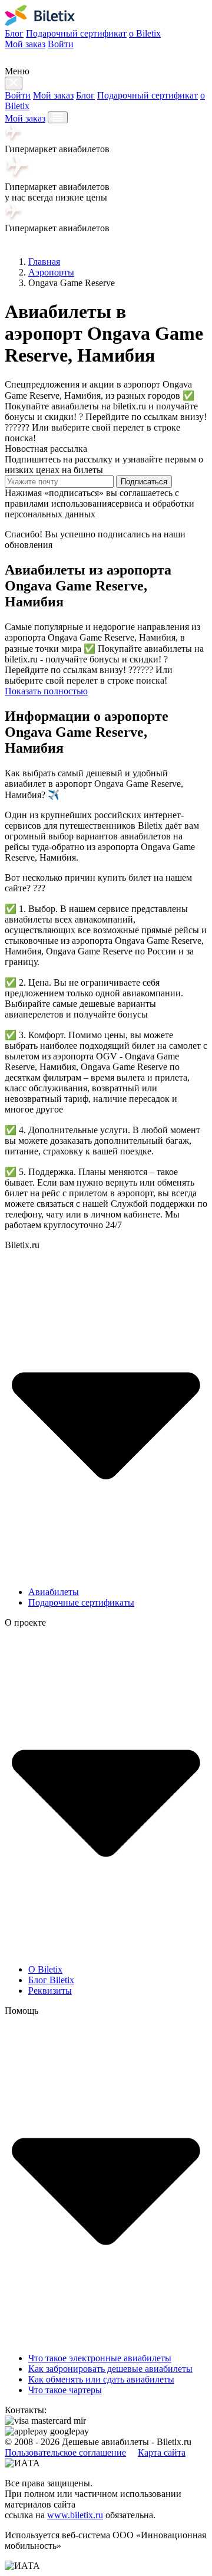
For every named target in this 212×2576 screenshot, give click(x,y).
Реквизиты (50, 1991)
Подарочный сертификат (76, 33)
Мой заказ (25, 44)
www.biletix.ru (75, 2515)
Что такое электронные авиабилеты (100, 2358)
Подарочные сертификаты (81, 1602)
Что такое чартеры (65, 2390)
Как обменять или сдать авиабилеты (101, 2379)
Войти (61, 44)
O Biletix (45, 1969)
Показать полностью (46, 691)
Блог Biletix (51, 1980)
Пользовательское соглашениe (65, 2452)
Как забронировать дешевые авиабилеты (110, 2369)
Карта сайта (162, 2452)
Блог (14, 33)
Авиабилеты (54, 1592)
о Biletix (145, 33)
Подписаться (144, 482)
